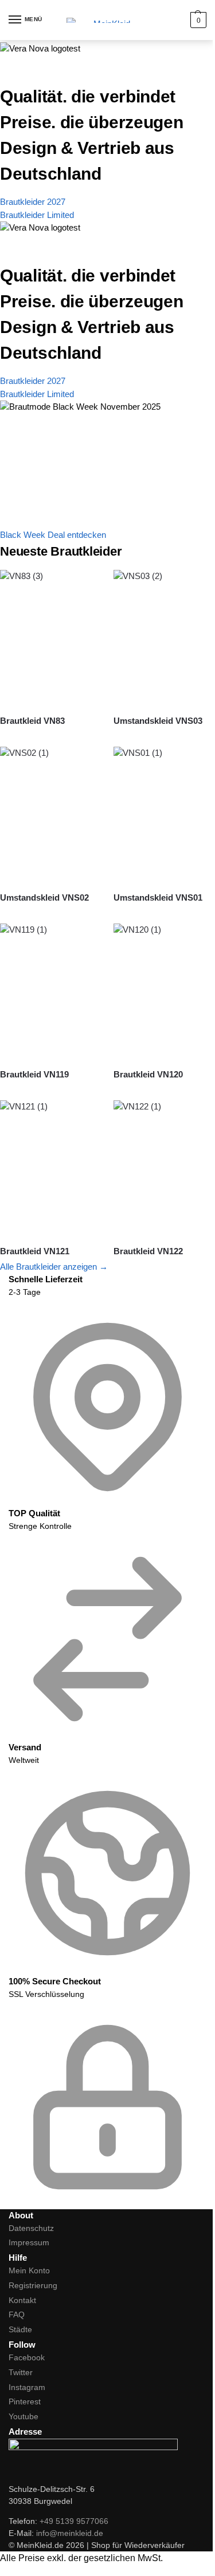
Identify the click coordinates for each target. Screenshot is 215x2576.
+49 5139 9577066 (74, 2521)
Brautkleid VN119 (34, 1074)
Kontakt (22, 2300)
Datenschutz (31, 2228)
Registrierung (33, 2285)
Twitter (21, 2372)
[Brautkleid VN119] (51, 991)
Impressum (29, 2242)
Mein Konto (29, 2270)
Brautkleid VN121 (35, 1251)
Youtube (24, 2416)
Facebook (27, 2357)
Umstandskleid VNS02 (44, 897)
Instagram (27, 2387)
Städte (20, 2329)
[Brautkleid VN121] (51, 1168)
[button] (197, 20)
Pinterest (25, 2401)
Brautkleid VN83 (32, 721)
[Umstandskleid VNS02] (51, 815)
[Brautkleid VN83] (51, 638)
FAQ (17, 2315)
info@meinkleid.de (70, 2533)
